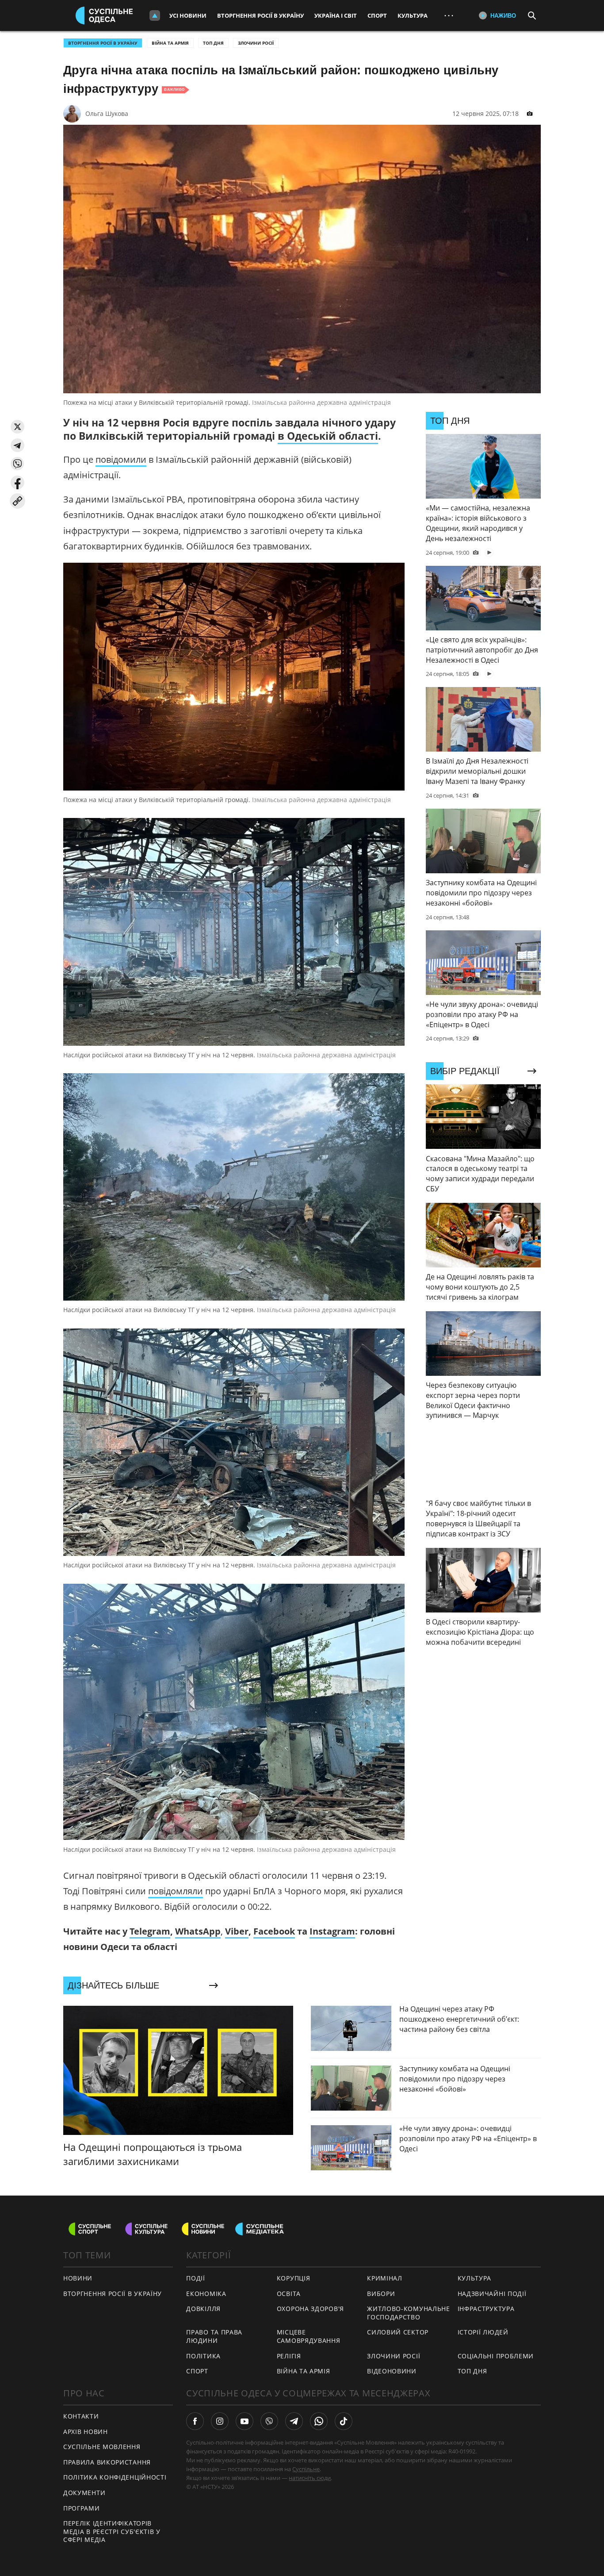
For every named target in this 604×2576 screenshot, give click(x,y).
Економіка (206, 2294)
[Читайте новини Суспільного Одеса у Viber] (269, 2421)
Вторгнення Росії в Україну (260, 15)
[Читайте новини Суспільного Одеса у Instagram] (220, 2421)
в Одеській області (328, 436)
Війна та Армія (170, 43)
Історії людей (483, 2332)
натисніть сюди (310, 2478)
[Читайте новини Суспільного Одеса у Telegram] (294, 2421)
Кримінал (385, 2278)
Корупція (294, 2278)
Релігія (289, 2356)
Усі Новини (188, 15)
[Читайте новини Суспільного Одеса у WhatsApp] (319, 2421)
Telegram (150, 1931)
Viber (237, 1931)
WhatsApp (198, 1931)
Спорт (377, 15)
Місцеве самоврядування (309, 2336)
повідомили (121, 459)
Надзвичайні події (492, 2294)
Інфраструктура (486, 2309)
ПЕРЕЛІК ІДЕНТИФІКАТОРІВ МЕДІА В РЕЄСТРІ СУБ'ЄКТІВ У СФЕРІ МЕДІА (112, 2531)
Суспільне (306, 2469)
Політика (203, 2356)
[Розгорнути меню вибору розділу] (155, 15)
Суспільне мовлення (102, 2447)
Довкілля (203, 2309)
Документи (84, 2493)
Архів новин (86, 2432)
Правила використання (107, 2462)
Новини (78, 2278)
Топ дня (213, 43)
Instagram (332, 1931)
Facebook (274, 1931)
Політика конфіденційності (115, 2477)
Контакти (81, 2416)
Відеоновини (392, 2371)
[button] (17, 427)
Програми (82, 2508)
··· (449, 15)
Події (196, 2278)
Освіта (289, 2294)
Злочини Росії (256, 43)
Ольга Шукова (107, 113)
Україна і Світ (336, 15)
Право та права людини (214, 2336)
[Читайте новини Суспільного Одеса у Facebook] (195, 2421)
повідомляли (176, 1891)
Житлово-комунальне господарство (409, 2313)
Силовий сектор (398, 2332)
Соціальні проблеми (496, 2356)
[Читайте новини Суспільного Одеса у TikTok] (344, 2421)
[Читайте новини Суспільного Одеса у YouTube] (245, 2421)
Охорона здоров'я (310, 2309)
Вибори (381, 2294)
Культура (413, 15)
